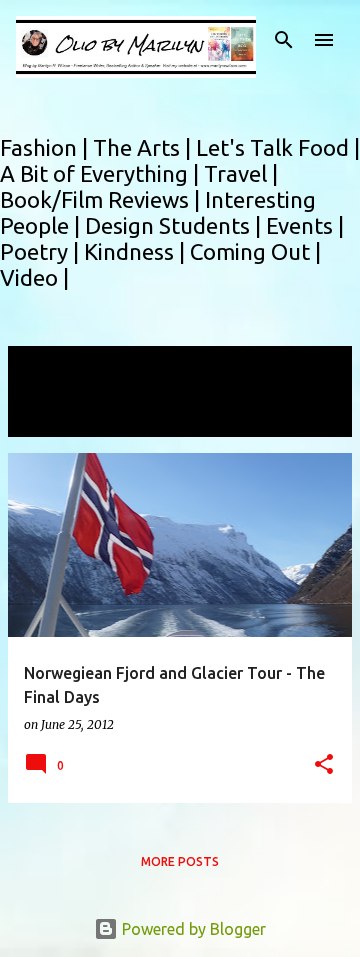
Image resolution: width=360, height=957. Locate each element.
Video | (34, 277)
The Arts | (144, 147)
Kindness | (137, 251)
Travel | (241, 173)
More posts (180, 861)
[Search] (284, 40)
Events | (305, 225)
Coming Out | (255, 251)
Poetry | (42, 251)
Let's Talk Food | (278, 147)
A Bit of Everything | (102, 173)
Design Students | (175, 225)
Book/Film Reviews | (102, 199)
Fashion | (46, 147)
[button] (324, 765)
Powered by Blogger (192, 929)
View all (50, 418)
